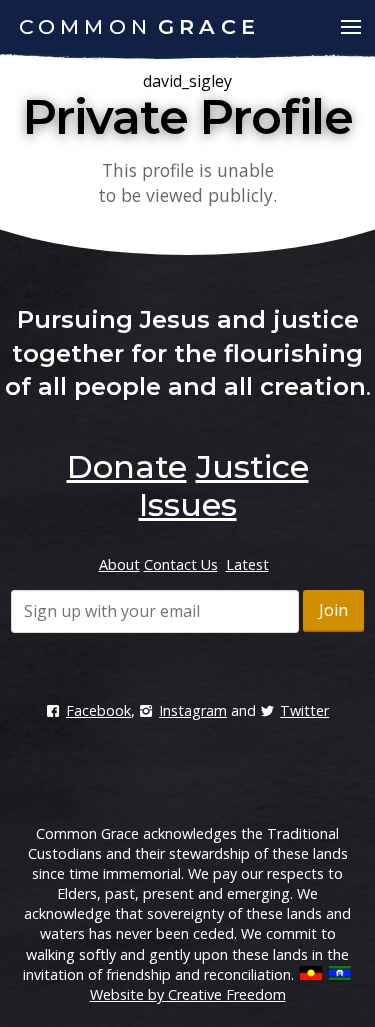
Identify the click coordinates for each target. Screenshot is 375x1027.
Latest (247, 564)
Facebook (98, 710)
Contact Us (181, 564)
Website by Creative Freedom (188, 994)
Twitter (304, 710)
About (119, 564)
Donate (127, 466)
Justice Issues (224, 485)
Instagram (193, 710)
